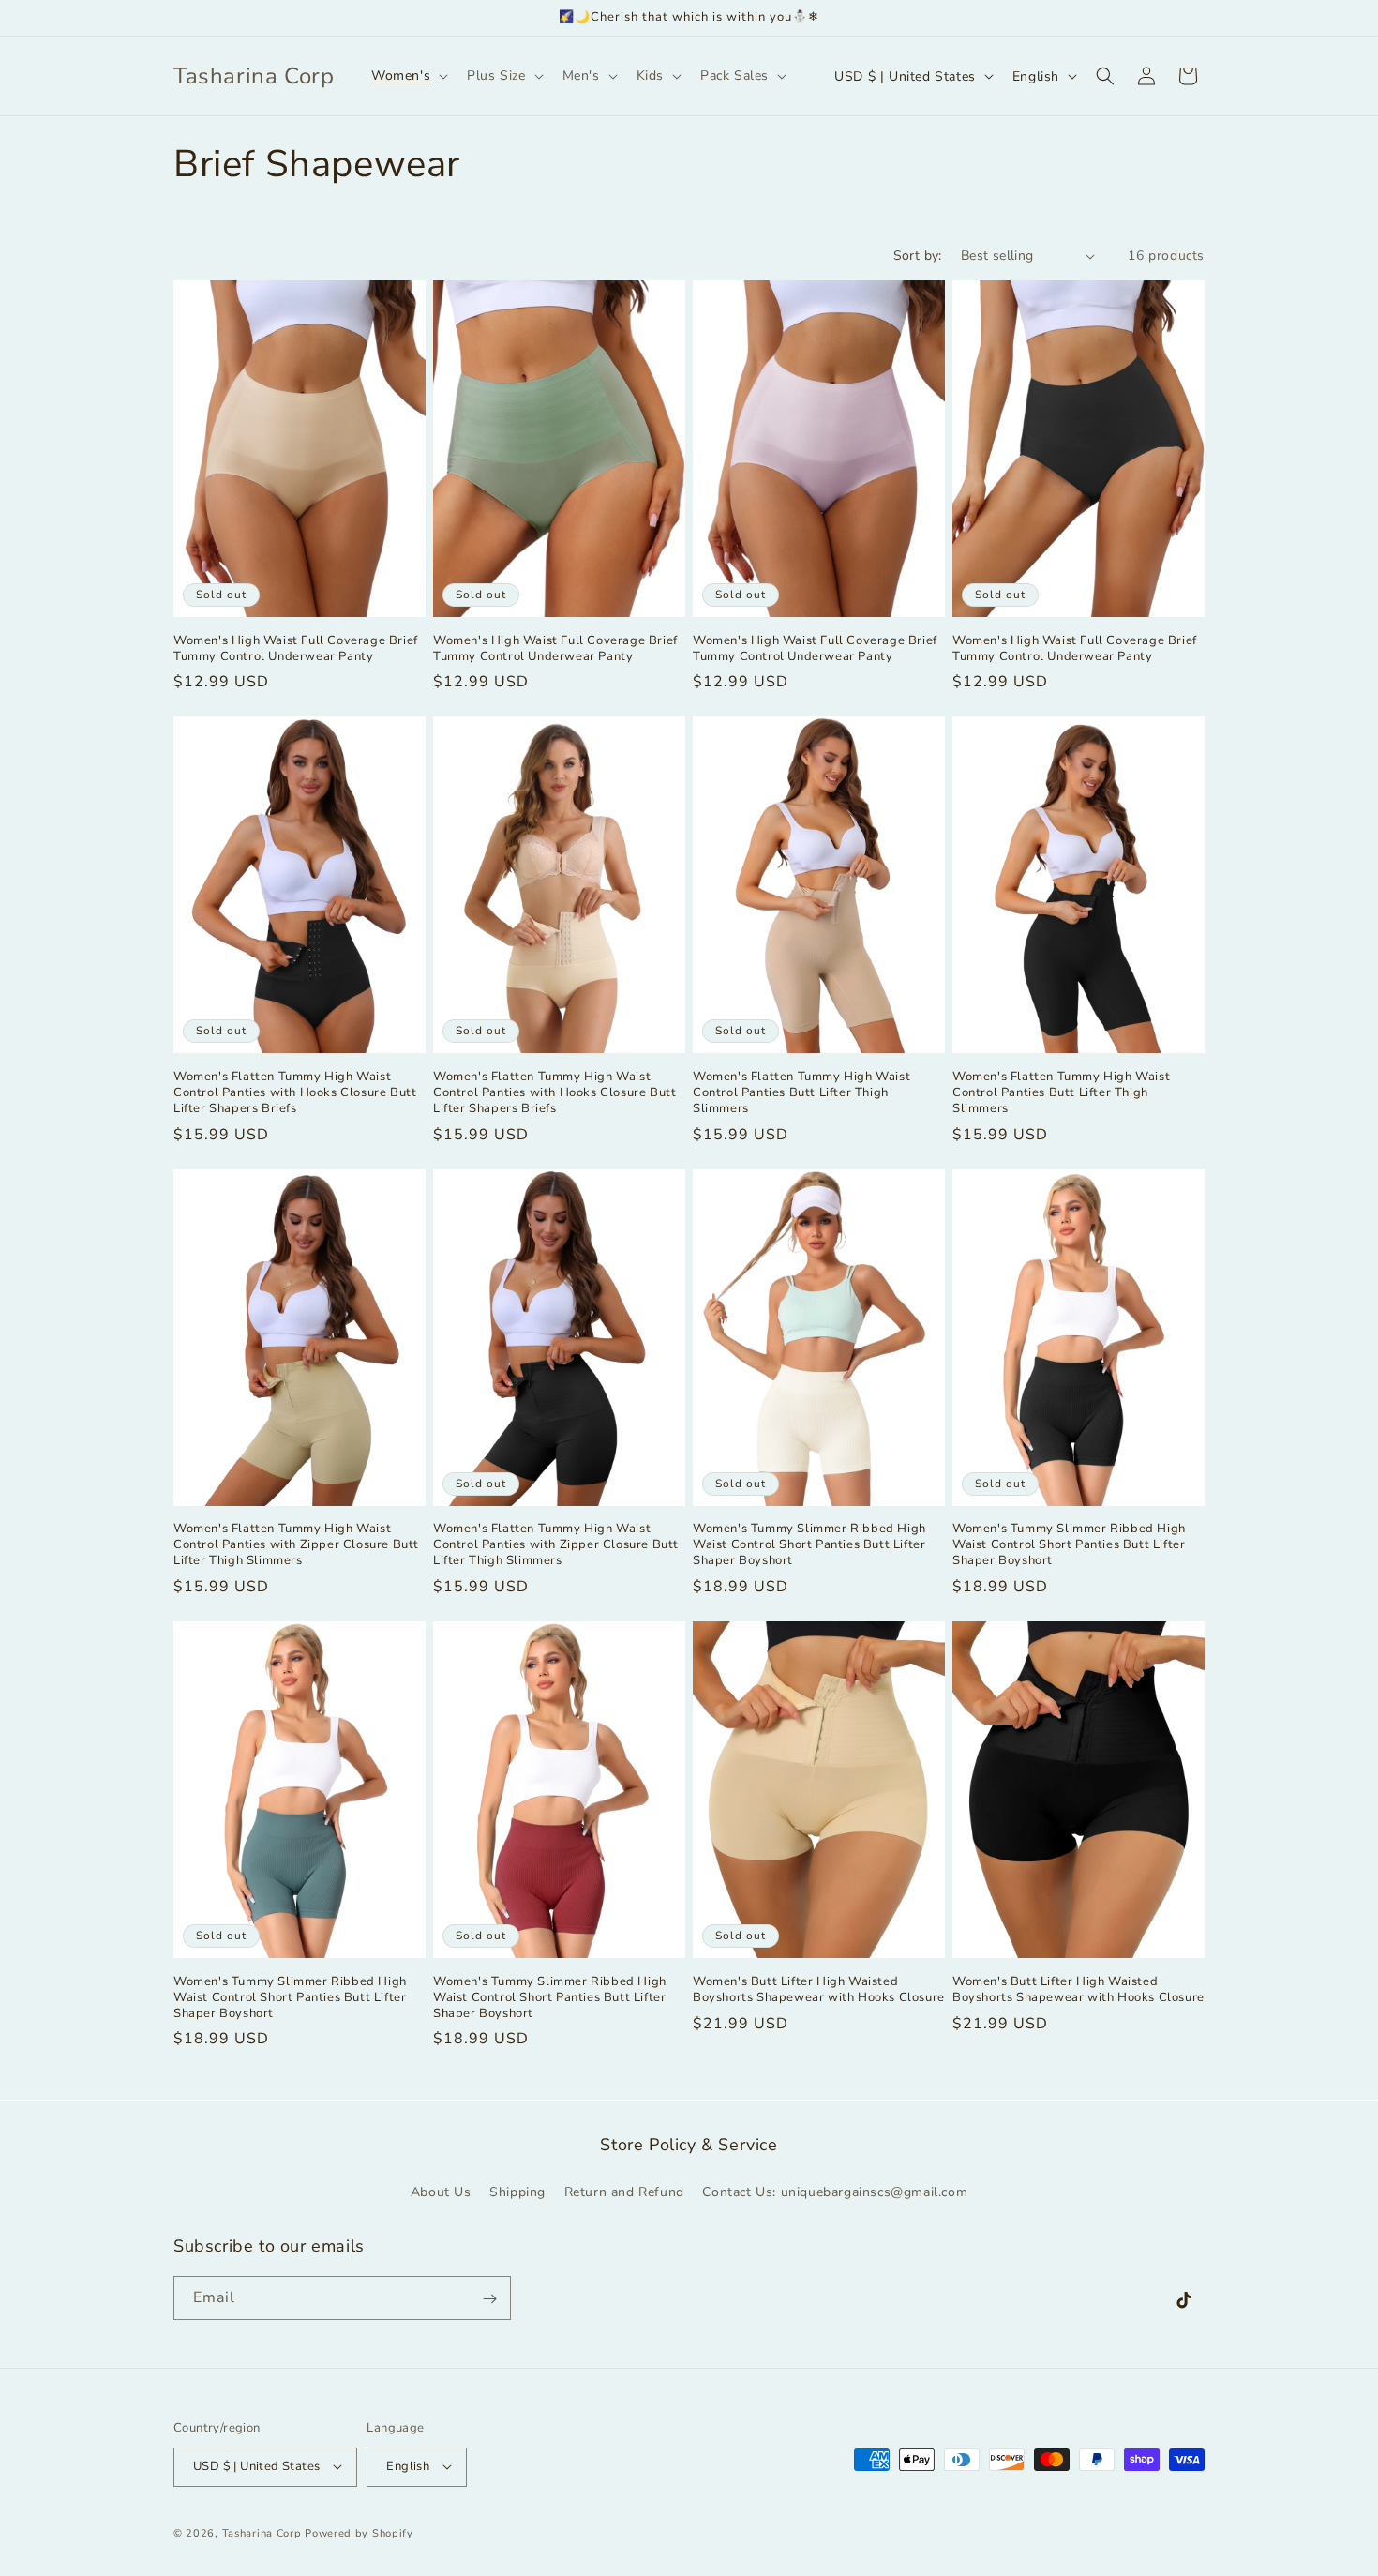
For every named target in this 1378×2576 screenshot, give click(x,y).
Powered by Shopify (359, 2532)
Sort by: (918, 256)
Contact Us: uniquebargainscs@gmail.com (835, 2191)
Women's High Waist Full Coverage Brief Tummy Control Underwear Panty (296, 649)
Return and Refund (624, 2191)
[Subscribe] (489, 2299)
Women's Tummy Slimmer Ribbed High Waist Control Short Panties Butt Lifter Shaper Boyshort (809, 1545)
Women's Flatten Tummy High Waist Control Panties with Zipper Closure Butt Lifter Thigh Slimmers (296, 1545)
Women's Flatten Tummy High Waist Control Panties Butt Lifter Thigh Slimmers (801, 1093)
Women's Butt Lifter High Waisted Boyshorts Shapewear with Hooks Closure (819, 1990)
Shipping (517, 2191)
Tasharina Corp (262, 2532)
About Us (441, 2191)
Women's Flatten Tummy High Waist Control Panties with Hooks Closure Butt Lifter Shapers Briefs (295, 1093)
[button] (408, 76)
